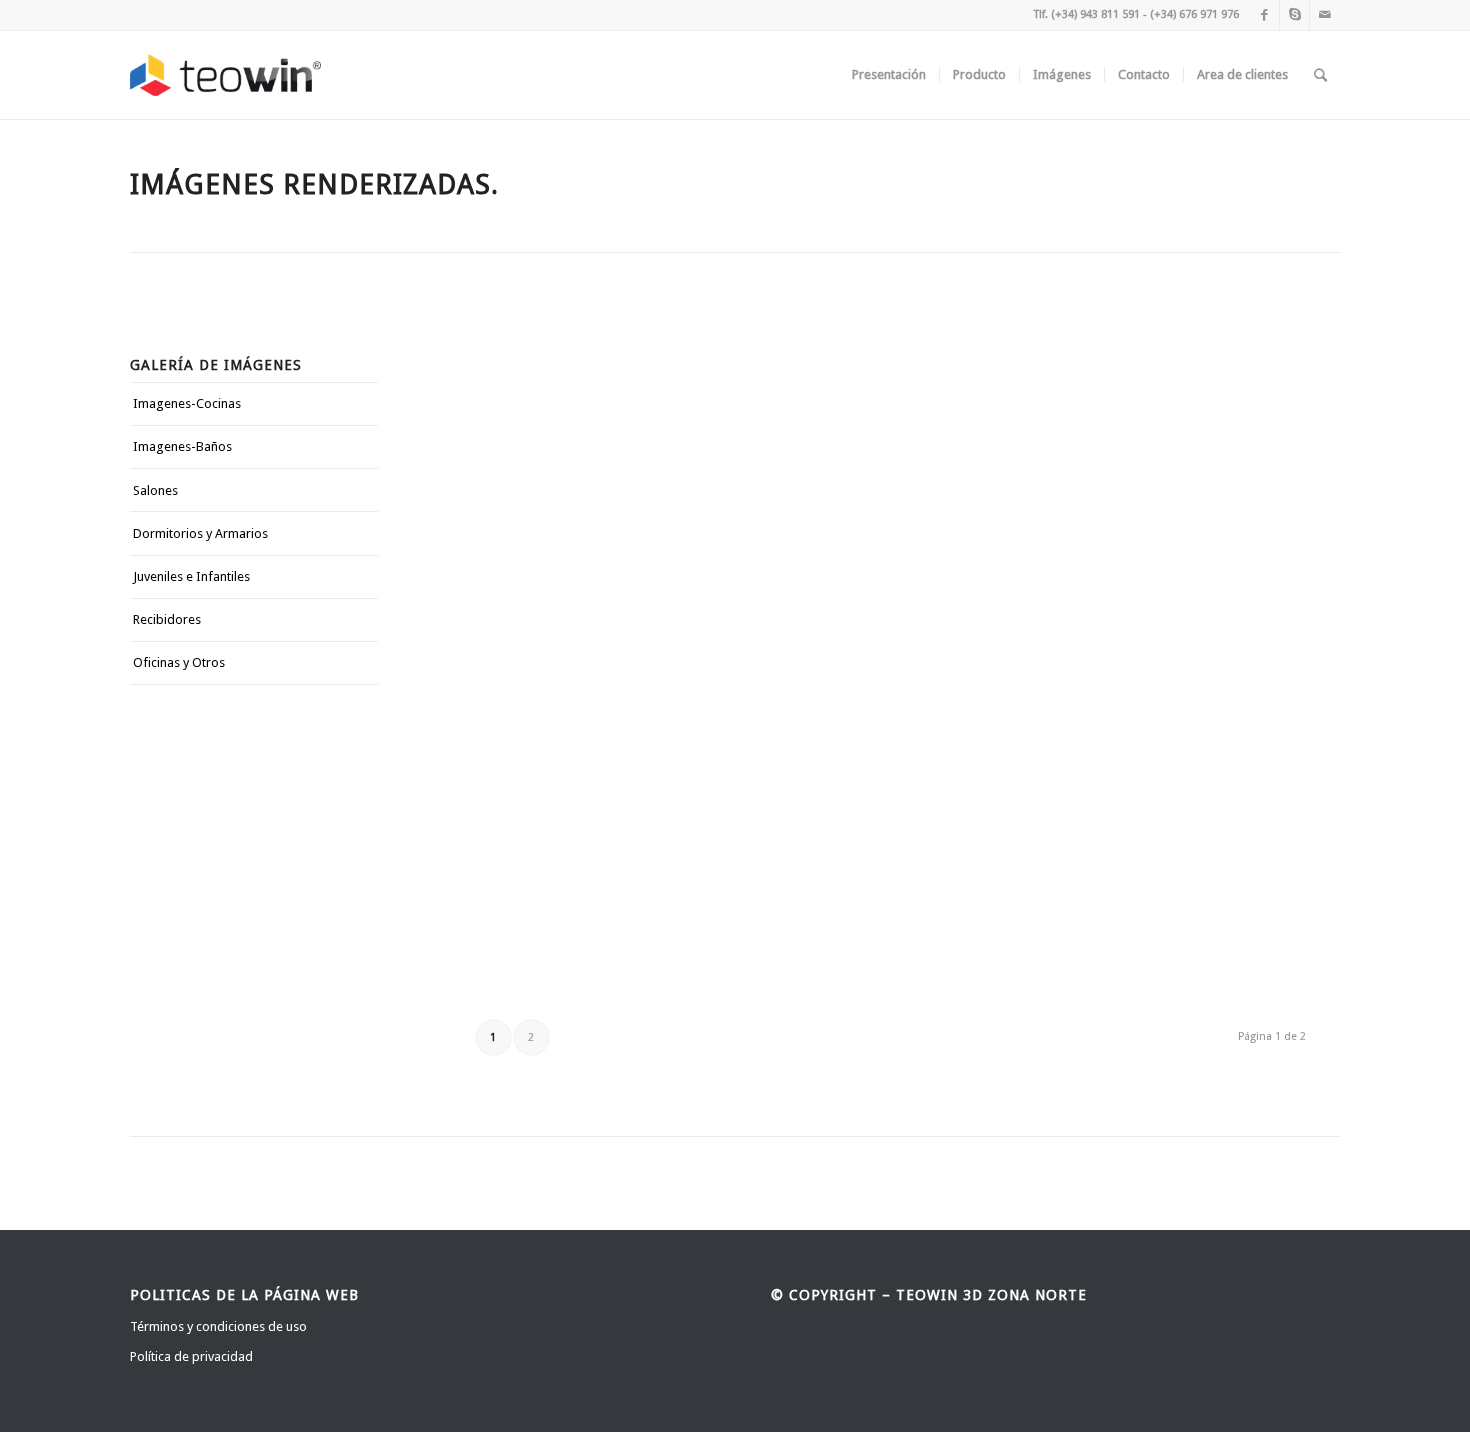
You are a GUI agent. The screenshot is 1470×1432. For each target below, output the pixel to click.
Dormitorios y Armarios (200, 533)
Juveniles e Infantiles (191, 576)
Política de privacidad (191, 1356)
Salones (155, 490)
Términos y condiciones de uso (218, 1326)
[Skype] (1294, 15)
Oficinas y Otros (179, 662)
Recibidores (167, 619)
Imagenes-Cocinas (187, 403)
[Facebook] (1264, 15)
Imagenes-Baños (182, 446)
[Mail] (1325, 15)
